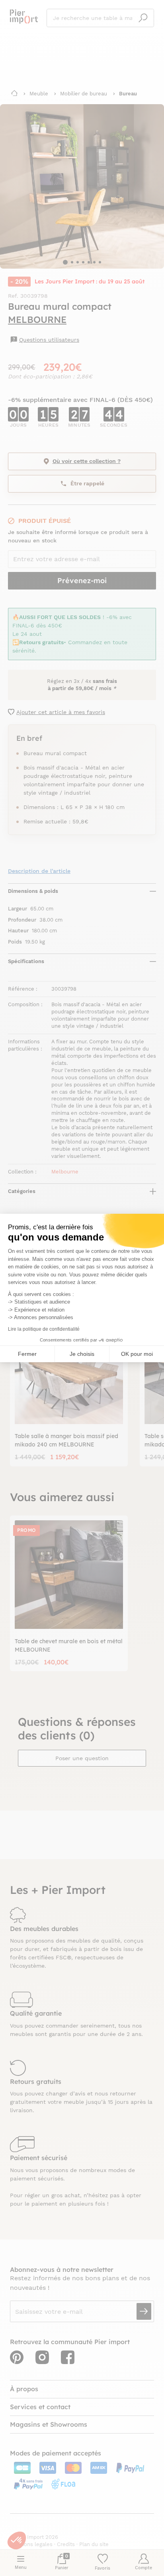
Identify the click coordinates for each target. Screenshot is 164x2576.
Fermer (27, 1354)
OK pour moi (137, 1354)
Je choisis (82, 1354)
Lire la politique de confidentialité (44, 1329)
